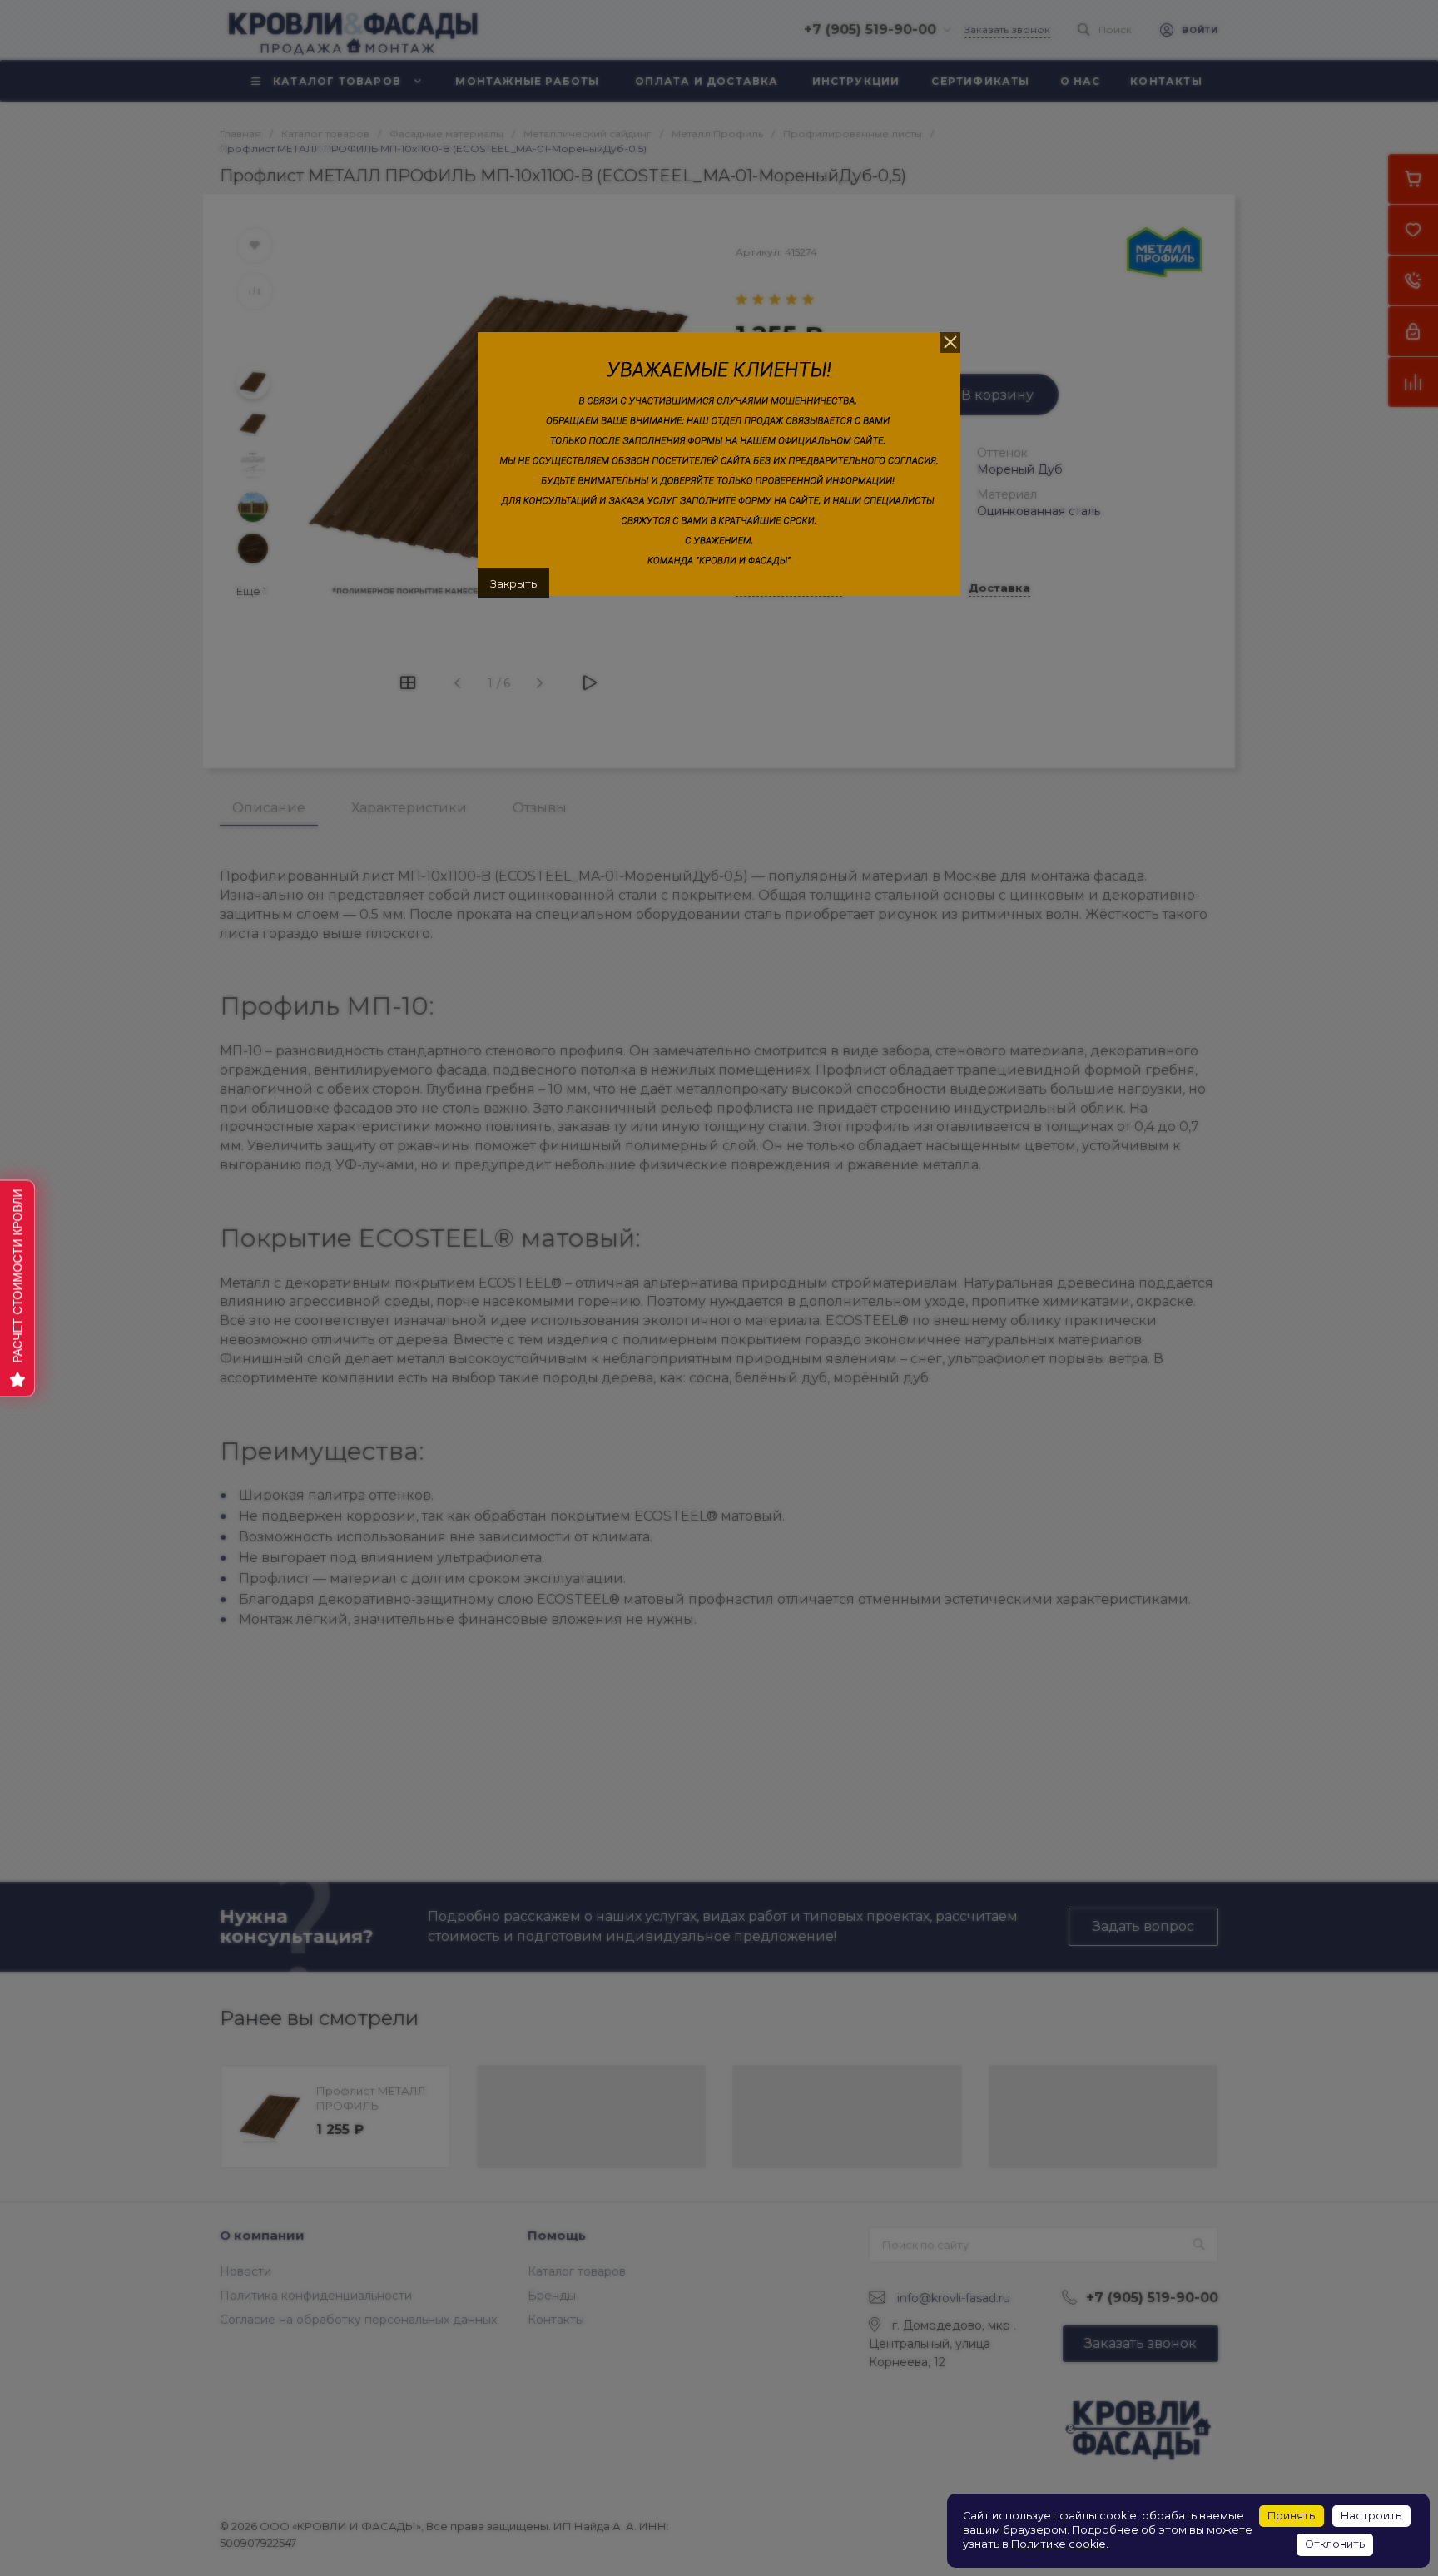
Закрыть (513, 583)
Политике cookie (1059, 2544)
